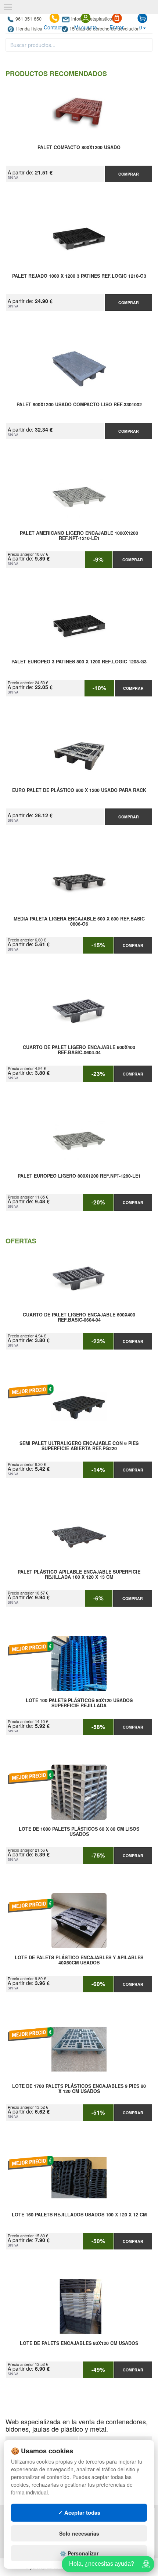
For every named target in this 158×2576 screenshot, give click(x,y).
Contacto (54, 27)
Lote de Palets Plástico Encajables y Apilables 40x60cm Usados (79, 1960)
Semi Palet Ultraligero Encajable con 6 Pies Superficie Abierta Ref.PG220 (79, 1446)
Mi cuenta (86, 27)
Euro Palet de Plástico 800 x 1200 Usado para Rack (79, 790)
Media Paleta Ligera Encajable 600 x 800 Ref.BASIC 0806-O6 (79, 922)
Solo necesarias (79, 2533)
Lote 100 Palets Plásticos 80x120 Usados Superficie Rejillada (79, 1703)
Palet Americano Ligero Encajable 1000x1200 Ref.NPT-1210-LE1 (79, 536)
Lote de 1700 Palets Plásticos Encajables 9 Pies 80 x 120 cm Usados (79, 2089)
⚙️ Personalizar (79, 2553)
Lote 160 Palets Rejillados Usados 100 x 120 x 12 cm (79, 2215)
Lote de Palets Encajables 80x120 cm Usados (79, 2343)
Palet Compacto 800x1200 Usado (79, 148)
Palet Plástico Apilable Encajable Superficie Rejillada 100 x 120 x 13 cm (79, 1575)
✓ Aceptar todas (79, 2512)
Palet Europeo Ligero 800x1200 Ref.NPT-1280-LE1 (79, 1176)
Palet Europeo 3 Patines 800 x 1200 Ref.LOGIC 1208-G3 (79, 662)
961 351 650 (28, 19)
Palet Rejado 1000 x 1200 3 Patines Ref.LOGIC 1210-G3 (79, 276)
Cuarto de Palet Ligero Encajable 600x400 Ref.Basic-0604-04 (79, 1050)
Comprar (129, 174)
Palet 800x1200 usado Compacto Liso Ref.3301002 (79, 405)
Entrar (117, 27)
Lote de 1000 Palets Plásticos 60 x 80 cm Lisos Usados (79, 1832)
